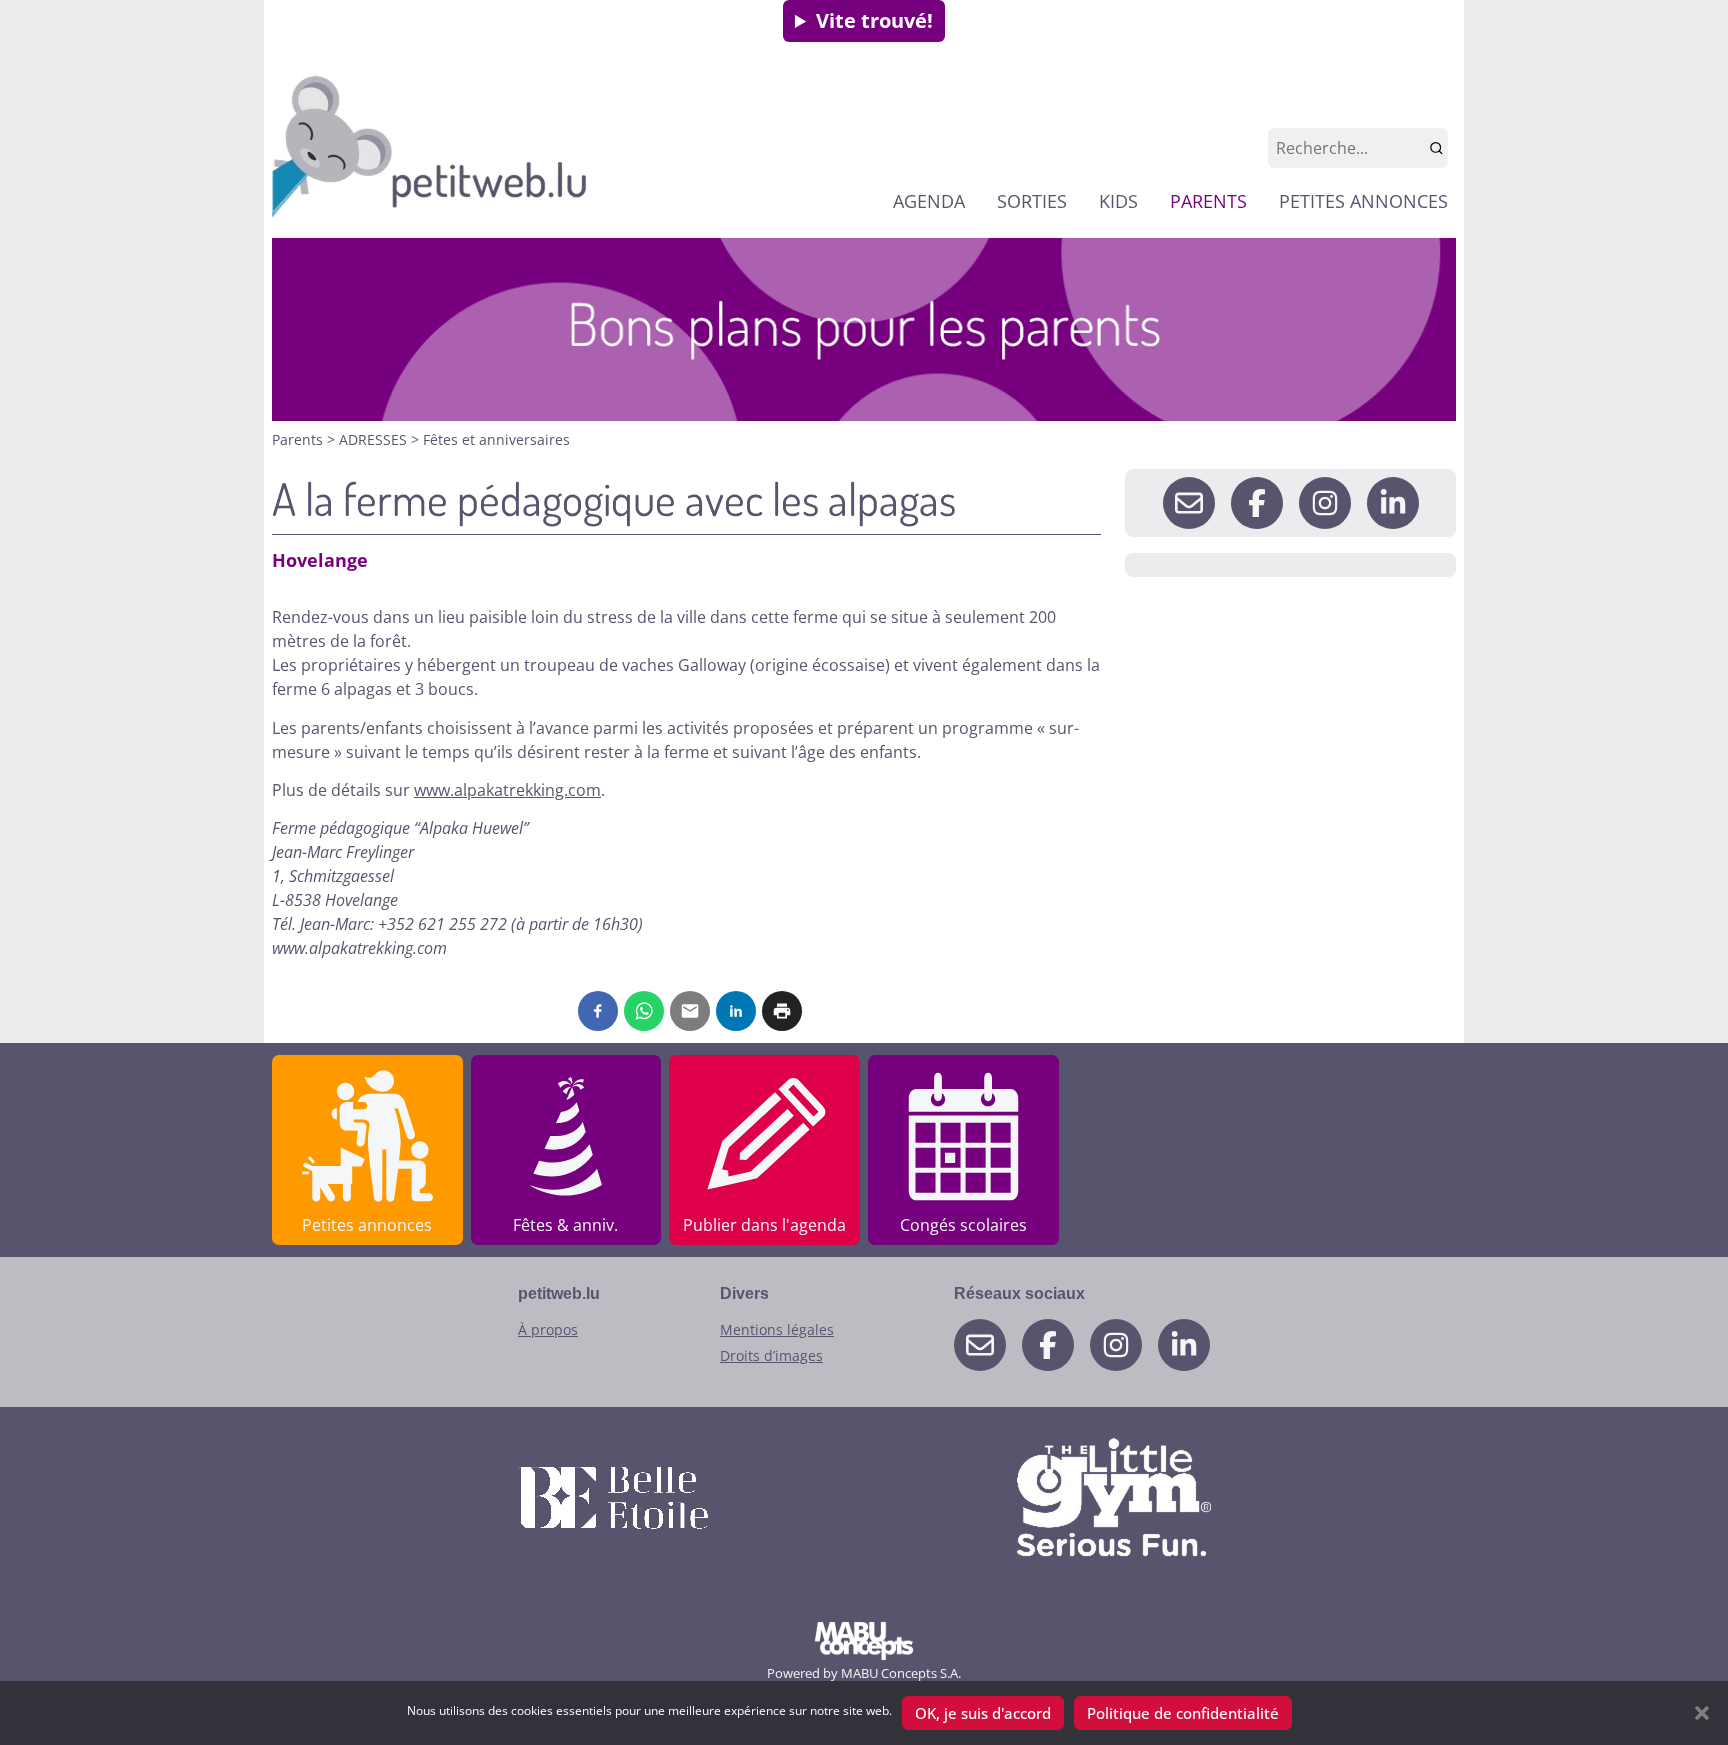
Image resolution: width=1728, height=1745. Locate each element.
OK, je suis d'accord (983, 1713)
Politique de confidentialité (1183, 1713)
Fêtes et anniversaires (496, 439)
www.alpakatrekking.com (507, 790)
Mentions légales (777, 1329)
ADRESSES (375, 439)
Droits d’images (771, 1355)
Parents (299, 439)
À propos (548, 1329)
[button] (1702, 1713)
